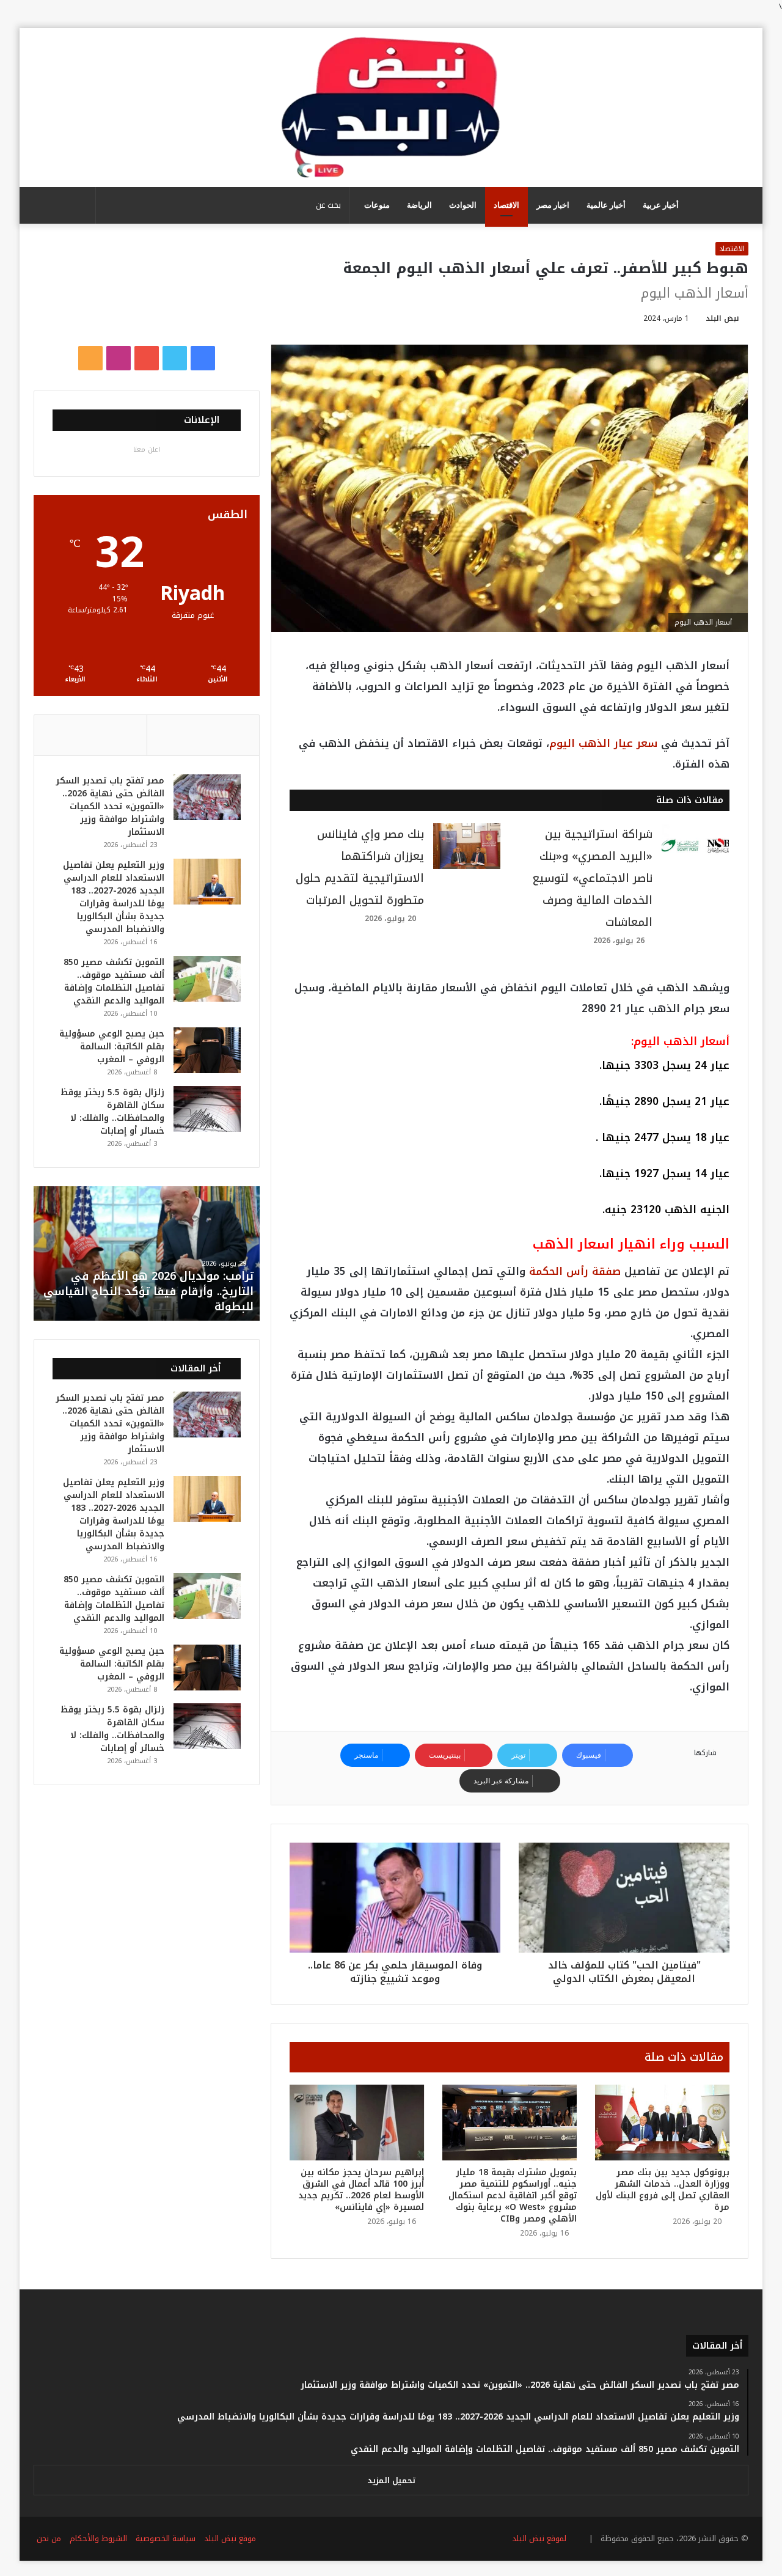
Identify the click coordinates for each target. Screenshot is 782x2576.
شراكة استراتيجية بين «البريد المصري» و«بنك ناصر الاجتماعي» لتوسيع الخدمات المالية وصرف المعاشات (592, 878)
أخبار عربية (661, 205)
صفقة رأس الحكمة (575, 1271)
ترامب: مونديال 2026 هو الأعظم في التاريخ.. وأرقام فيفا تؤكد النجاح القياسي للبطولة (148, 1291)
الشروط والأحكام (98, 2538)
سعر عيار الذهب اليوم (603, 743)
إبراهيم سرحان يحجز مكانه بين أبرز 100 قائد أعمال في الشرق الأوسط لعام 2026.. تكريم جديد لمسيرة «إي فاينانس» (361, 2190)
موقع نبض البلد (230, 2538)
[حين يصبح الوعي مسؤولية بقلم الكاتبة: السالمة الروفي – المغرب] (207, 1050)
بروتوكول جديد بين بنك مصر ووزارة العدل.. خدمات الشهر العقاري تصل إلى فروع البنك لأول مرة (663, 2190)
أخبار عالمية (606, 205)
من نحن (49, 2538)
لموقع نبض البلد (537, 2538)
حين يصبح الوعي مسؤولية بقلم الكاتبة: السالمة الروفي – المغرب (112, 1047)
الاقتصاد (506, 205)
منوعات (377, 205)
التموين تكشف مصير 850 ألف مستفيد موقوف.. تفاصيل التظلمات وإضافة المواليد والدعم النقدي (114, 982)
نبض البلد (722, 318)
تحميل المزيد (391, 2480)
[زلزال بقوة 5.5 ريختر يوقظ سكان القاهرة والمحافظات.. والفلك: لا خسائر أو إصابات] (207, 1109)
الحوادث (463, 205)
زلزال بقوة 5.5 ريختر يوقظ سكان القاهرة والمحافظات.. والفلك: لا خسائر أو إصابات (112, 1112)
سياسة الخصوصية (166, 2538)
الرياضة (419, 205)
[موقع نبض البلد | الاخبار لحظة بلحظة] (391, 108)
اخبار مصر (553, 205)
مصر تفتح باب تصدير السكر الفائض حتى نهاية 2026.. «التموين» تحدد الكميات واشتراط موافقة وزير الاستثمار (110, 806)
